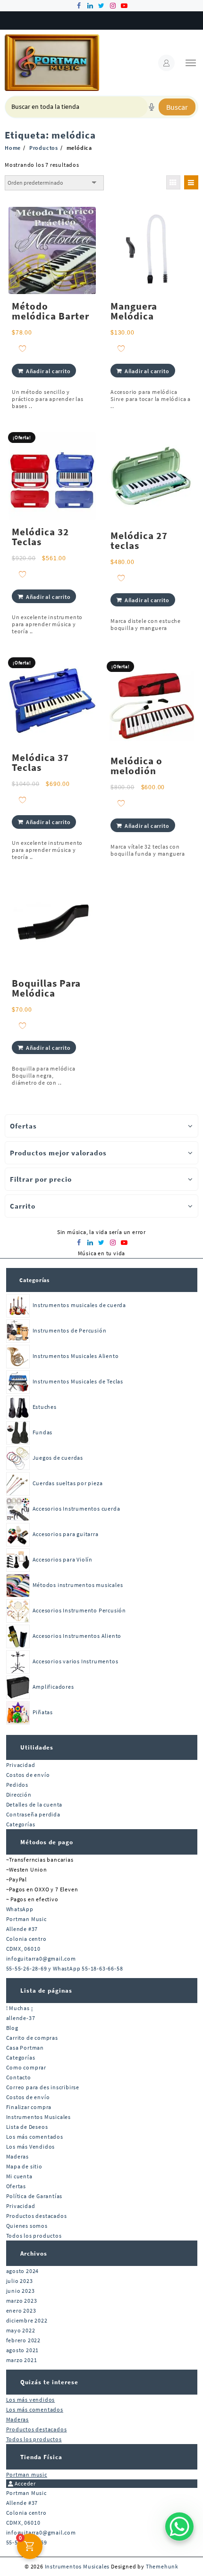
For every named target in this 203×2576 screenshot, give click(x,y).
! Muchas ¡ (20, 2008)
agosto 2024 (23, 2271)
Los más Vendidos (31, 2147)
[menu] (191, 63)
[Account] (166, 63)
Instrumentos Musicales (39, 2117)
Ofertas (16, 2186)
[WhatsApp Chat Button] (179, 2527)
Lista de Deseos (27, 2127)
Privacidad (21, 1765)
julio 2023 (20, 2281)
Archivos (34, 2253)
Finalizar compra (29, 2107)
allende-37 (21, 2018)
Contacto (19, 2077)
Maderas (18, 2156)
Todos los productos (34, 2236)
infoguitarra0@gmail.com (41, 1959)
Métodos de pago (47, 1842)
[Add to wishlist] (22, 348)
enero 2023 (21, 2310)
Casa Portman (25, 2048)
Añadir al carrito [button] (48, 371)
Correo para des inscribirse (43, 2087)
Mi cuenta (19, 2176)
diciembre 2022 (27, 2320)
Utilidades (37, 1747)
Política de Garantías (34, 2196)
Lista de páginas (46, 1991)
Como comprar (26, 2067)
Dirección (19, 1795)
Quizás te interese (49, 2382)
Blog (12, 2028)
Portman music (27, 2474)
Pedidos (17, 1785)
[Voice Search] (152, 107)
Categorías (34, 1280)
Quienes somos (27, 2226)
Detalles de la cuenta (34, 1804)
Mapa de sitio (24, 2166)
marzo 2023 (22, 2301)
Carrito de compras (32, 2038)
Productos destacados (37, 2216)
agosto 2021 (23, 2350)
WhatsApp (20, 1909)
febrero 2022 (24, 2340)
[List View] (191, 182)
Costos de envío (28, 1775)
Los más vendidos (31, 2400)
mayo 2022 (21, 2330)
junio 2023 (21, 2291)
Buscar (177, 107)
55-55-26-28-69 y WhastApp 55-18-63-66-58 (65, 1968)
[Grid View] (173, 182)
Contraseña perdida (33, 1814)
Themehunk (162, 2566)
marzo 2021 (22, 2360)
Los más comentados (35, 2137)
